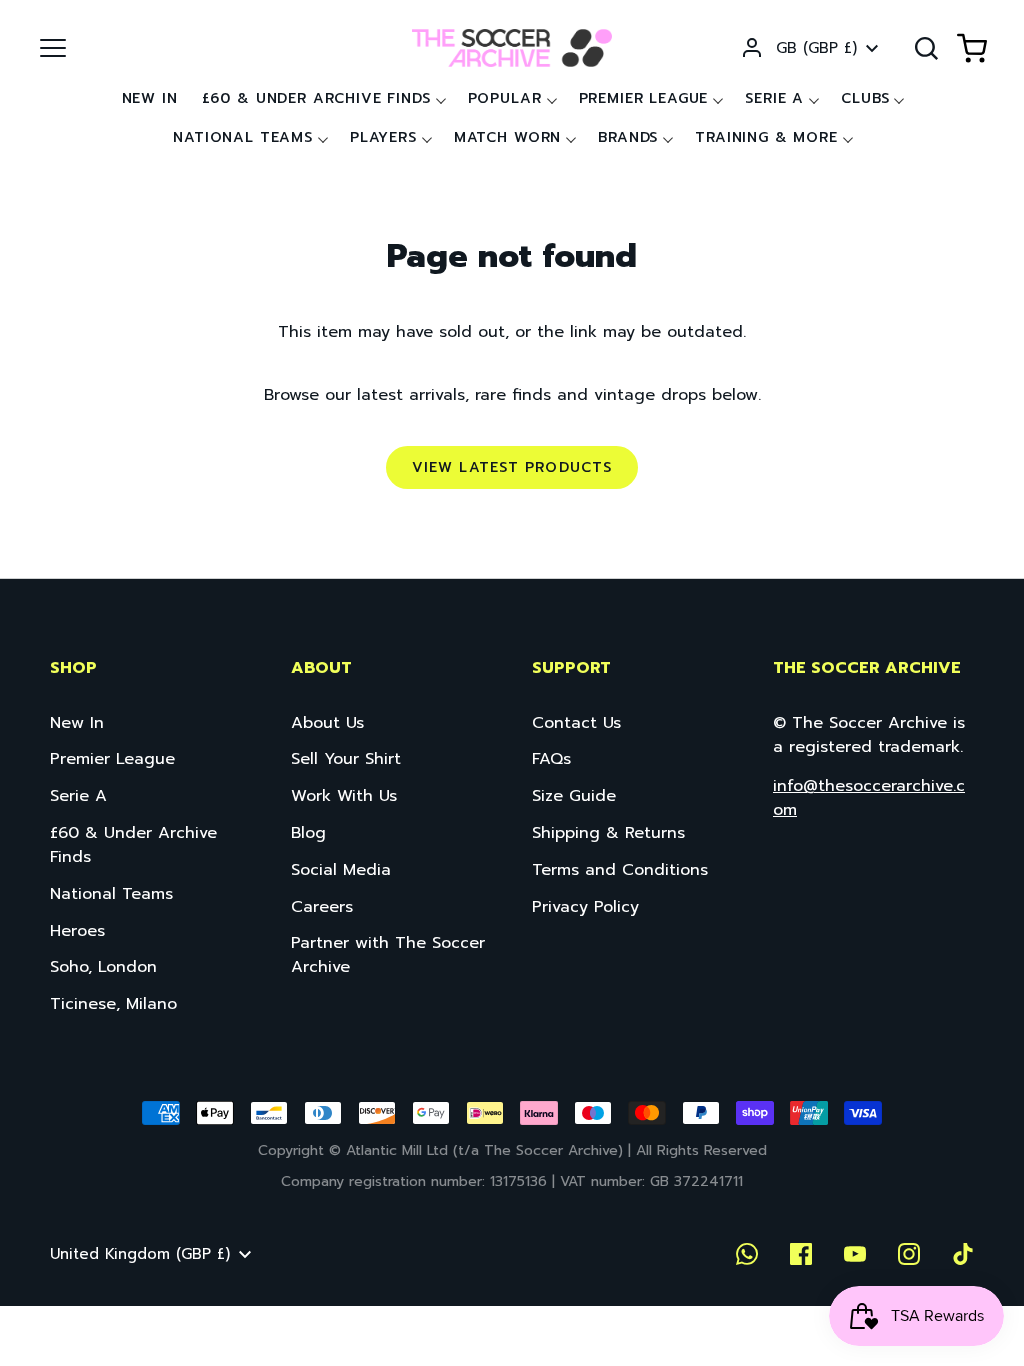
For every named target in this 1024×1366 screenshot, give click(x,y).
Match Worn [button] (507, 137)
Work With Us (344, 796)
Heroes (77, 931)
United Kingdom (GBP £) (140, 1254)
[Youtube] (855, 1254)
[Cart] (972, 48)
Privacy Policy (585, 907)
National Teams (111, 894)
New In (150, 98)
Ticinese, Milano (113, 1004)
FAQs (551, 759)
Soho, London (103, 967)
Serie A (774, 98)
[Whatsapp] (747, 1254)
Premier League (644, 98)
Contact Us (576, 723)
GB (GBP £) (816, 48)
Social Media (341, 870)
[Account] (752, 48)
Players (383, 137)
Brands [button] (628, 137)
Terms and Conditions (620, 870)
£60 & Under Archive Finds (316, 98)
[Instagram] (909, 1254)
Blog (308, 833)
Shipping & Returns (608, 833)
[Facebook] (801, 1254)
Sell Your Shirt (346, 759)
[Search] (926, 48)
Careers (322, 907)
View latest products (512, 467)
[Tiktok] (963, 1254)
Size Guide (574, 796)
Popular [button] (505, 98)
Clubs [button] (865, 98)
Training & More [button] (766, 137)
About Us (327, 723)
